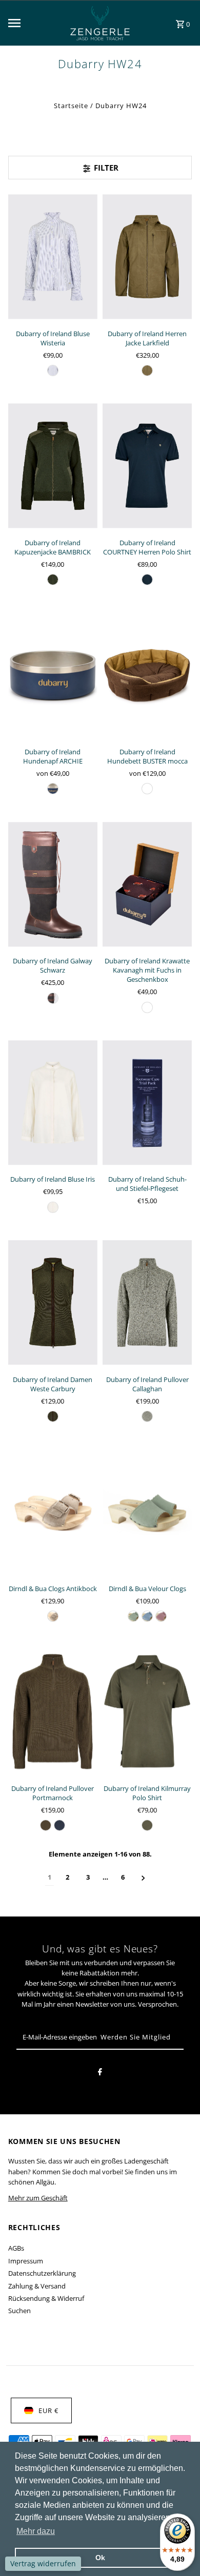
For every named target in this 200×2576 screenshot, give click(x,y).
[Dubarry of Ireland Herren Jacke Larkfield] (147, 256)
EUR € (48, 2410)
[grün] (147, 370)
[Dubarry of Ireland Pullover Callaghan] (147, 1302)
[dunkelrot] (147, 1007)
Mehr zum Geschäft (38, 2198)
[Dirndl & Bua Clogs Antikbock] (53, 1511)
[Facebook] (100, 2073)
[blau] (53, 370)
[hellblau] (147, 1616)
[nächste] (143, 1877)
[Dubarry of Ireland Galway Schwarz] (53, 884)
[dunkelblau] (147, 580)
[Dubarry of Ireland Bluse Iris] (53, 1102)
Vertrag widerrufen (43, 2563)
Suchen (19, 2311)
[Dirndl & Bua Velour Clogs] (147, 1511)
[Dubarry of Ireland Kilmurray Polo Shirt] (147, 1712)
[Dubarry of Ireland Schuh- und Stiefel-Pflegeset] (147, 1102)
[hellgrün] (133, 1616)
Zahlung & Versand (37, 2286)
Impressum (26, 2261)
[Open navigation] (31, 23)
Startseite (71, 106)
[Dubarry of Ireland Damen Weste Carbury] (53, 1302)
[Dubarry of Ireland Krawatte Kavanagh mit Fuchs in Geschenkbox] (147, 884)
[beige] (147, 1416)
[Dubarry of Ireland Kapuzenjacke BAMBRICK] (53, 466)
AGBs (16, 2248)
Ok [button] (100, 2558)
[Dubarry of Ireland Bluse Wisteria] (53, 256)
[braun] (147, 789)
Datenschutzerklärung (42, 2273)
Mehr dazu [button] (36, 2531)
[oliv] (53, 580)
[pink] (161, 1616)
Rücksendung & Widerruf (46, 2298)
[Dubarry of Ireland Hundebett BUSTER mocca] (147, 675)
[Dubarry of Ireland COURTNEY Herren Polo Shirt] (147, 466)
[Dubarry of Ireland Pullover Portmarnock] (53, 1712)
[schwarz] (53, 998)
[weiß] (53, 1207)
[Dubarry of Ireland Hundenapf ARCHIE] (53, 675)
